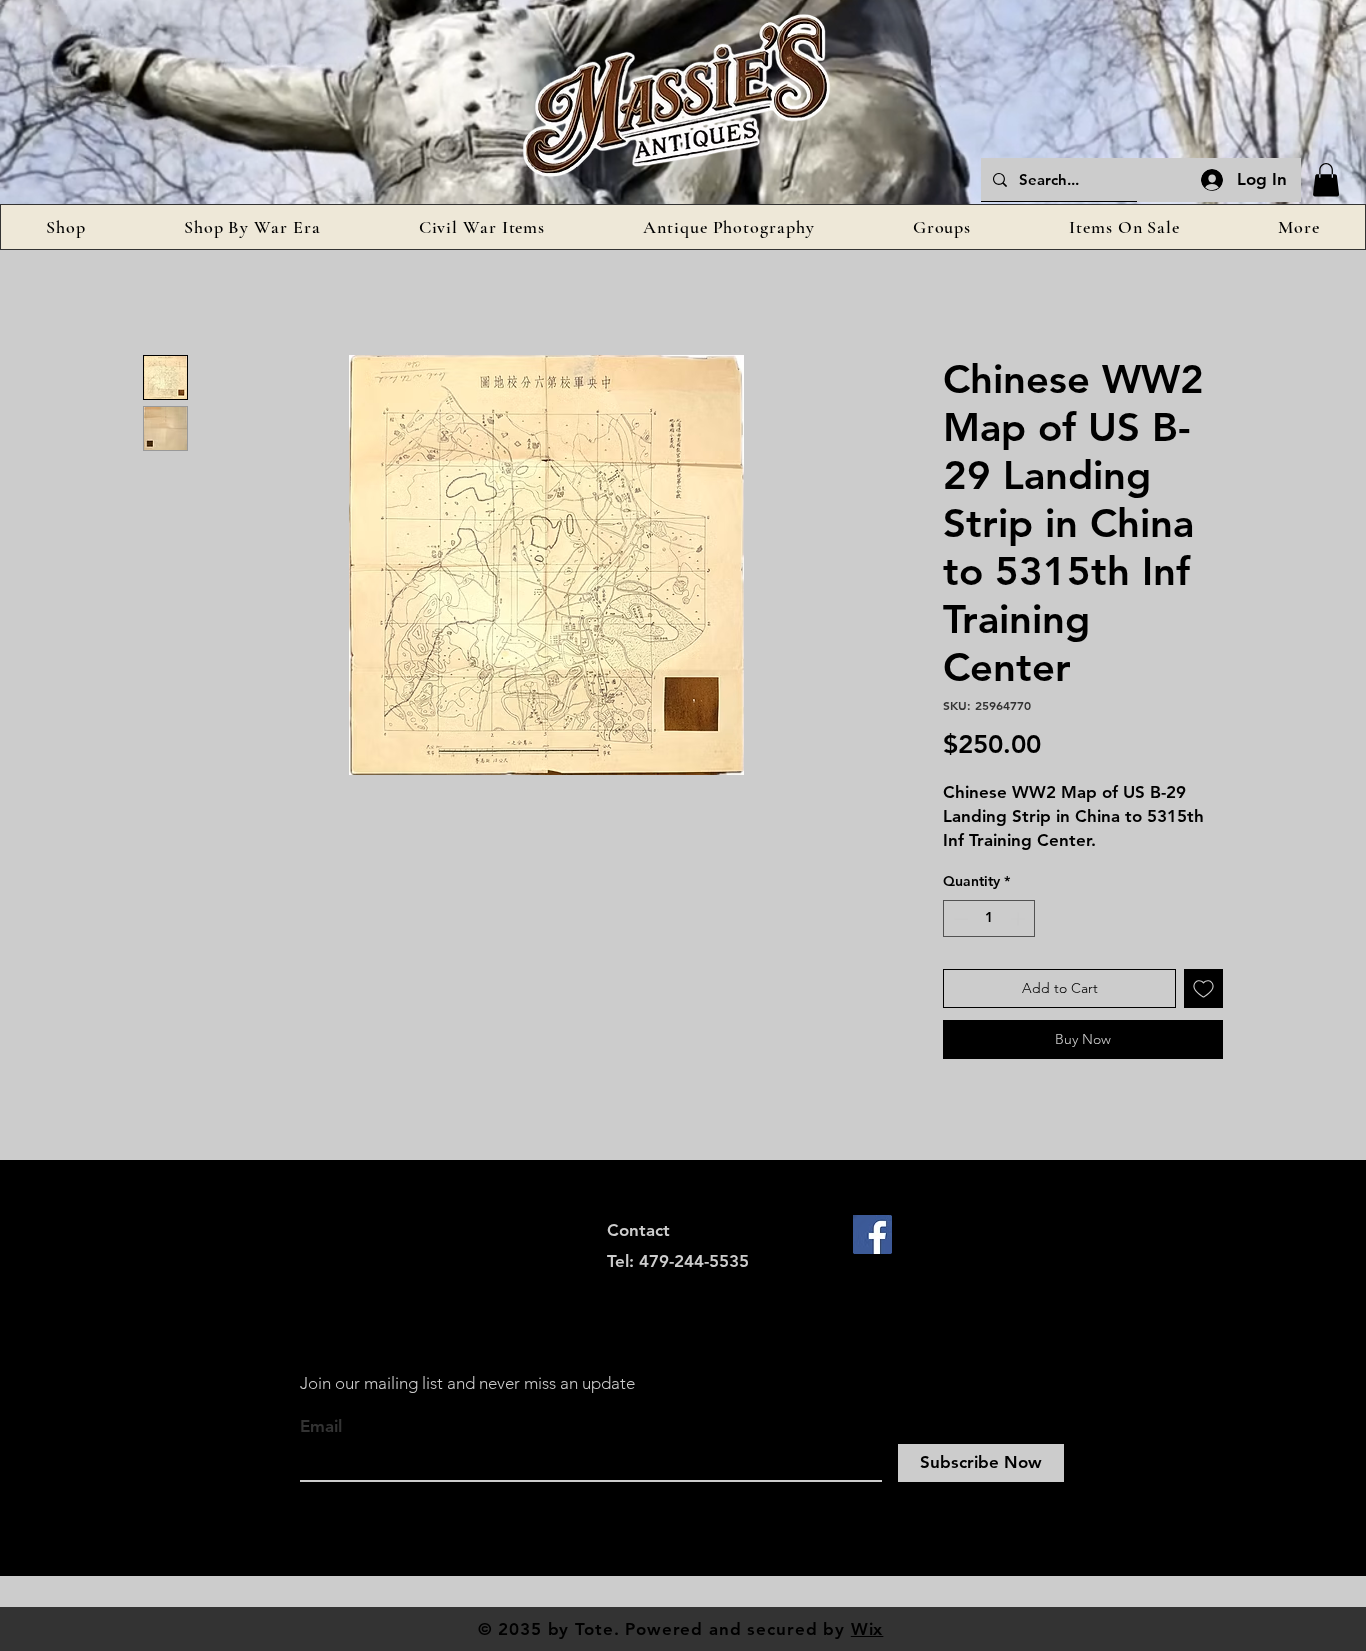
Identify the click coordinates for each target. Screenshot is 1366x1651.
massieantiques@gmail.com (716, 1291)
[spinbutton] (989, 918)
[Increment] (1019, 918)
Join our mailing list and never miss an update (467, 1383)
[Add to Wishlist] (1203, 988)
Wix (867, 1629)
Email (321, 1426)
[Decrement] (958, 918)
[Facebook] (872, 1234)
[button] (1326, 179)
